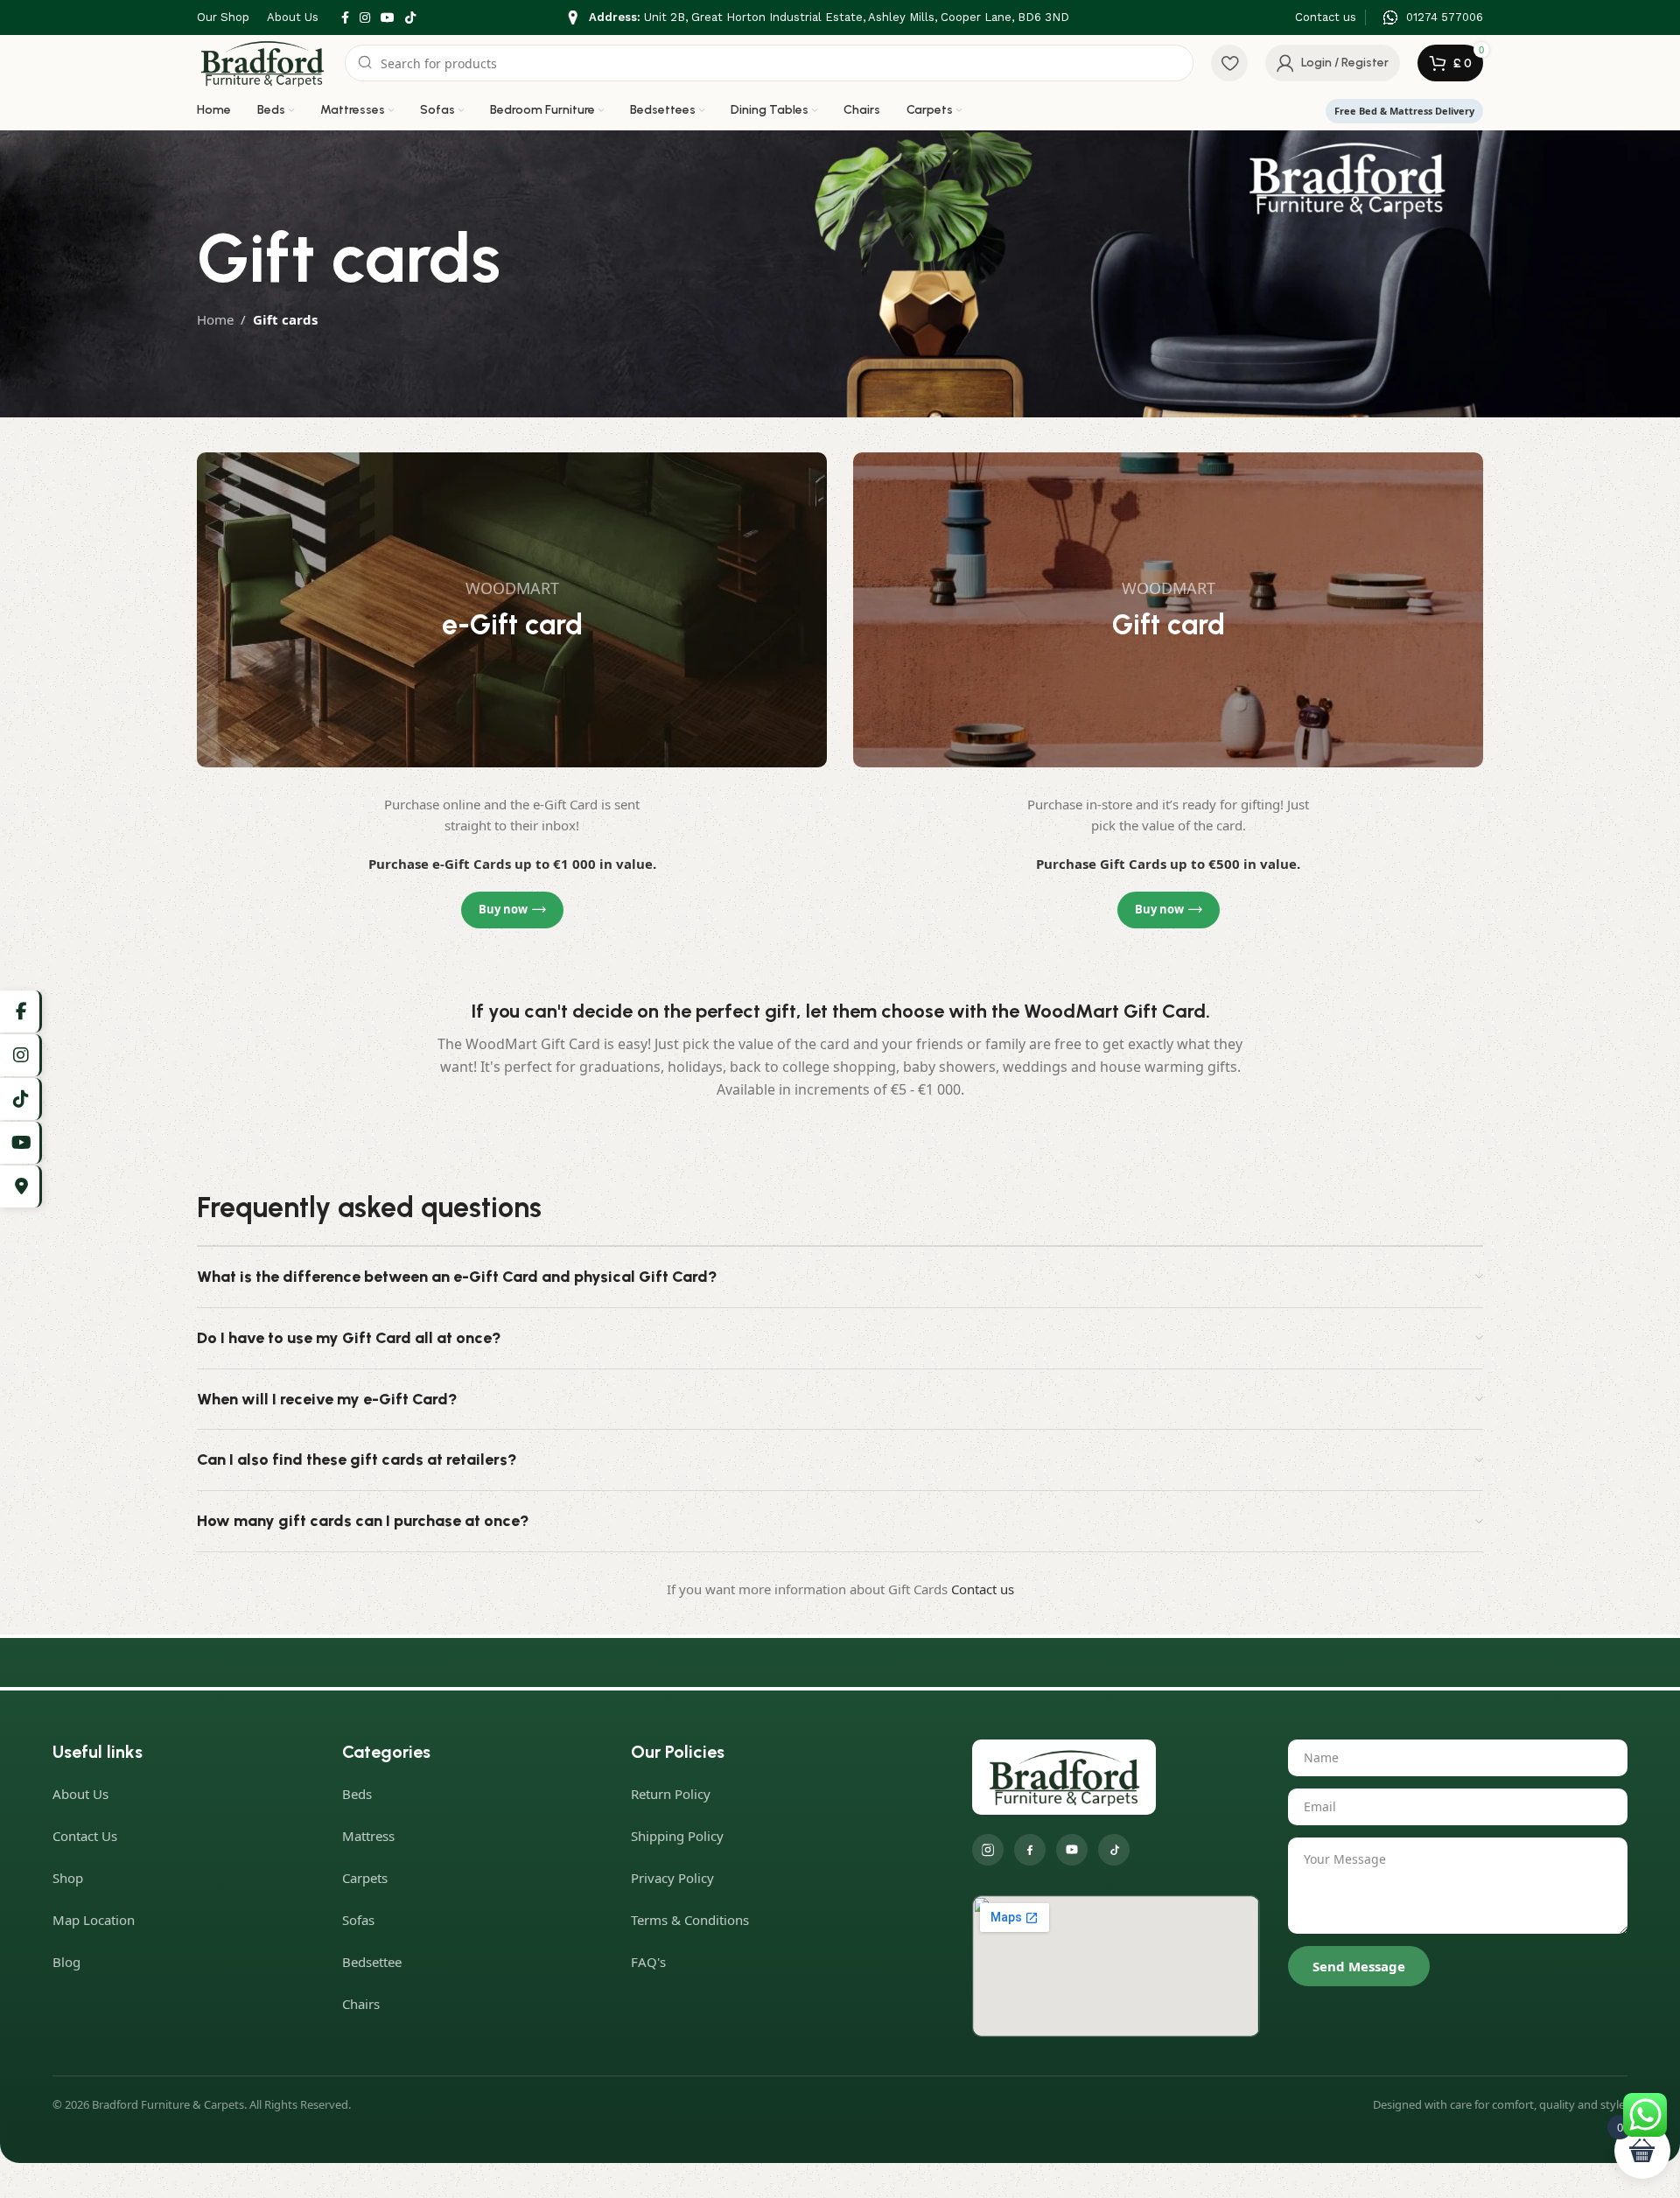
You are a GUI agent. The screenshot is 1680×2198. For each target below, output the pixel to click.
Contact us (983, 1589)
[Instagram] (988, 1850)
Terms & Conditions (690, 1920)
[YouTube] (1072, 1850)
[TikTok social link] (410, 18)
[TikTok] (1114, 1850)
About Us (80, 1794)
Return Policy (671, 1794)
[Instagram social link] (365, 18)
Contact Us (85, 1836)
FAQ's (648, 1962)
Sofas (358, 1920)
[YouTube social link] (388, 18)
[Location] (21, 1186)
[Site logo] (262, 61)
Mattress (368, 1836)
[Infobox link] (818, 18)
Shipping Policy (677, 1836)
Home (215, 319)
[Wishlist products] (1229, 63)
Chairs (361, 2004)
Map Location (94, 1920)
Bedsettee (372, 1962)
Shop (68, 1878)
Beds (357, 1794)
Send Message (1359, 1966)
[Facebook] (1030, 1850)
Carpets (365, 1878)
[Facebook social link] (345, 18)
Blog (66, 1962)
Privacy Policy (672, 1878)
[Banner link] (512, 610)
